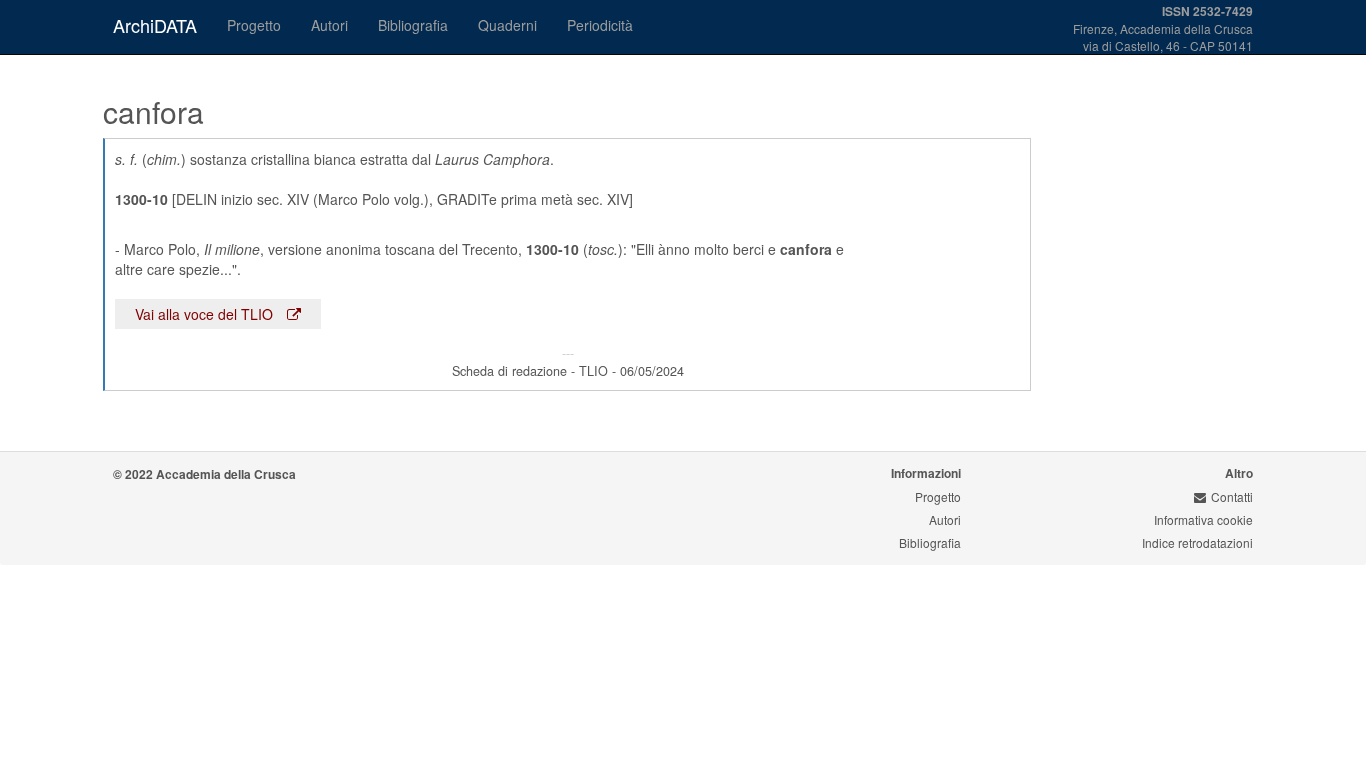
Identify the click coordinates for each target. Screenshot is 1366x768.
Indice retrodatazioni (1197, 542)
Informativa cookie (1203, 519)
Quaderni (507, 25)
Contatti (1232, 496)
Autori (329, 25)
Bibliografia (413, 25)
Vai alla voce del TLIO (206, 314)
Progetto (254, 25)
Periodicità (600, 25)
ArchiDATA (155, 25)
